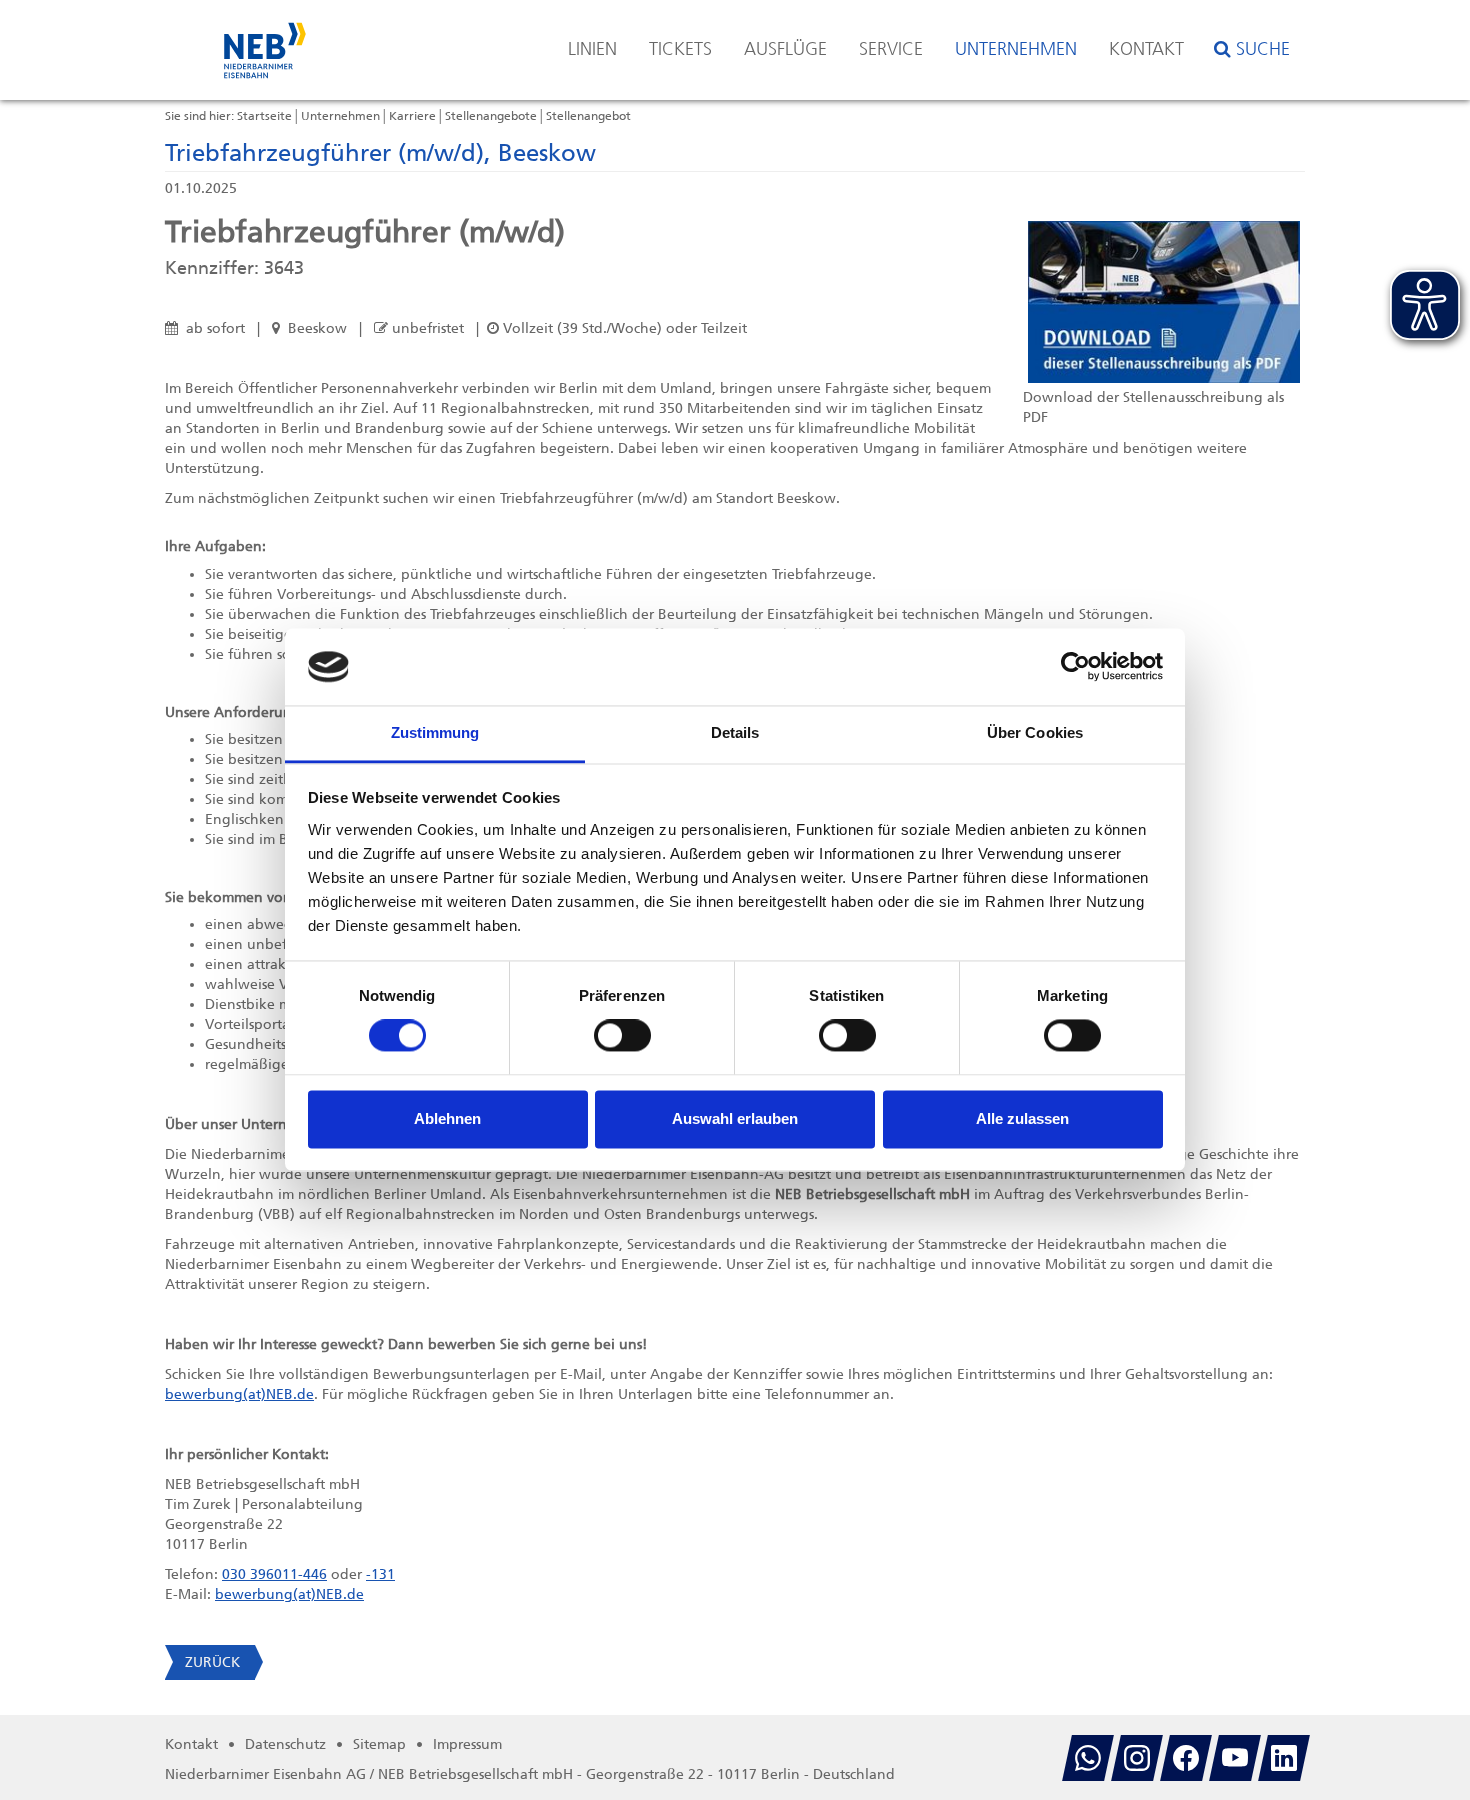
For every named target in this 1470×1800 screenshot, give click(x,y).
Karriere (412, 116)
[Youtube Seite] (1235, 1758)
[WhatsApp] (1088, 1758)
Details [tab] (735, 732)
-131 (380, 1574)
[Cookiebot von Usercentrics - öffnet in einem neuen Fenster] (1075, 667)
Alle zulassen (1022, 1118)
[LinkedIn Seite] (1284, 1758)
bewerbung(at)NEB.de (239, 1394)
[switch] (622, 1036)
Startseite (264, 116)
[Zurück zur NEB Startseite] (265, 40)
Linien (592, 49)
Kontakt (1146, 49)
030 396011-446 (274, 1574)
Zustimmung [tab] (435, 732)
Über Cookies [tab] (1035, 732)
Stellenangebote (491, 116)
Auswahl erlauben (735, 1118)
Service (891, 49)
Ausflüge (785, 49)
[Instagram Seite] (1137, 1758)
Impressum (467, 1744)
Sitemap (379, 1744)
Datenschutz (285, 1744)
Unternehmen (1016, 49)
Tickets (680, 49)
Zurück (212, 1662)
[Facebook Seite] (1186, 1758)
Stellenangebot (588, 116)
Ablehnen (447, 1118)
